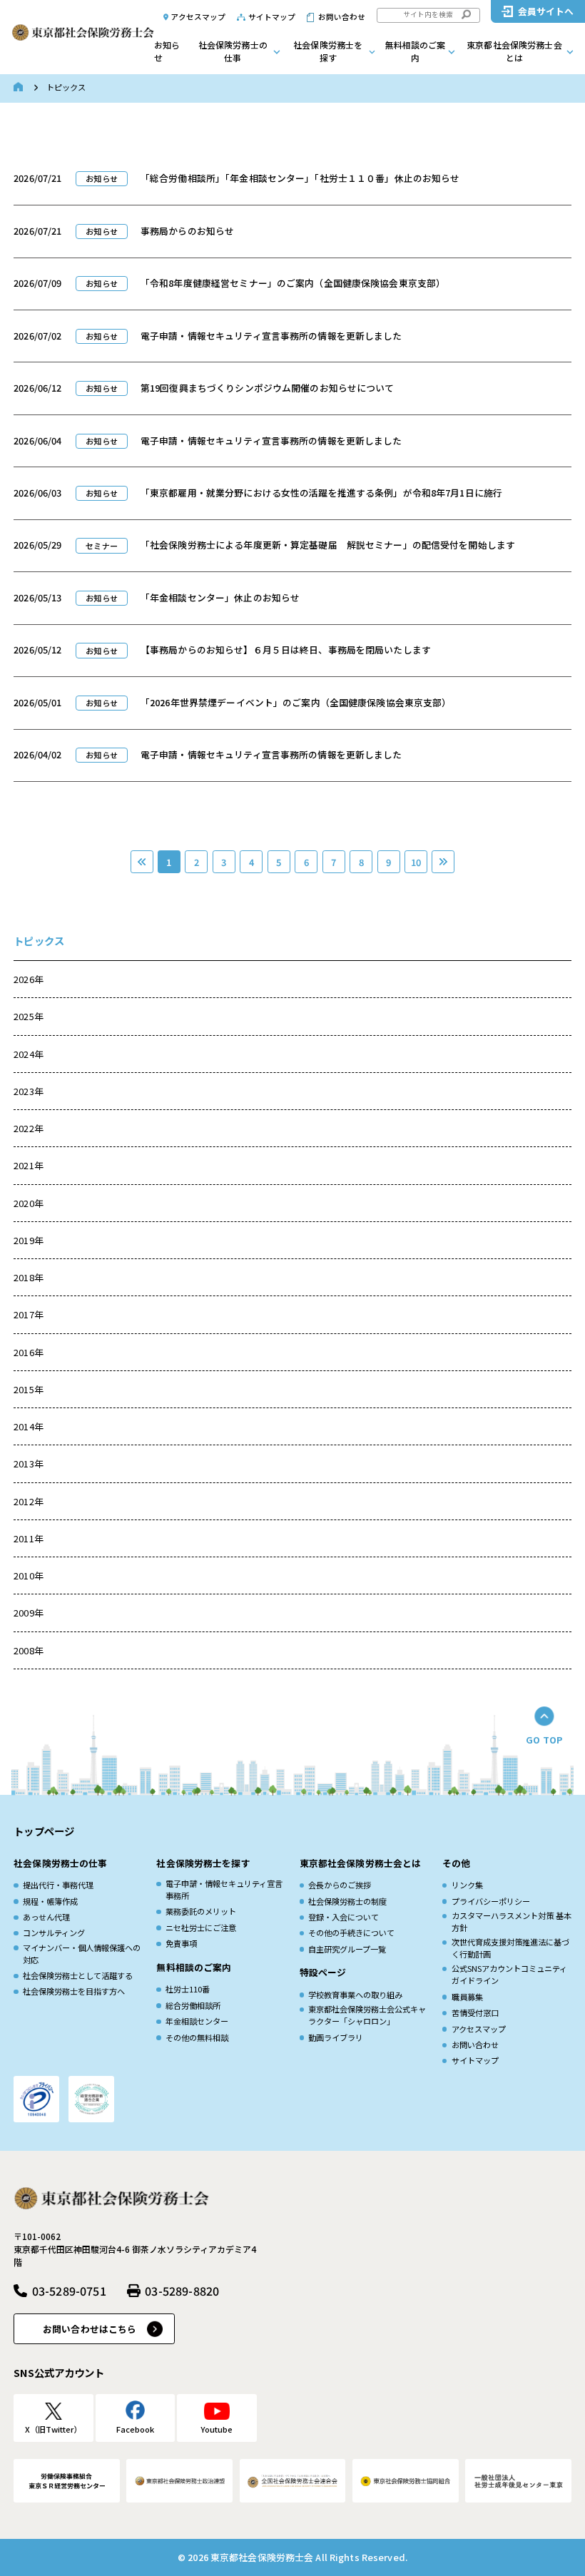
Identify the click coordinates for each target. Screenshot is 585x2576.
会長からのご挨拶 (340, 1885)
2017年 (29, 1314)
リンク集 (467, 1885)
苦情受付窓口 (475, 2012)
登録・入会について (344, 1917)
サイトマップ (272, 17)
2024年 (29, 1054)
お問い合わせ (342, 17)
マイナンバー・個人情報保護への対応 (82, 1954)
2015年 (29, 1389)
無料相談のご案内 (416, 51)
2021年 (29, 1165)
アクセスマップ (198, 17)
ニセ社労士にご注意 (201, 1928)
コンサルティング (54, 1933)
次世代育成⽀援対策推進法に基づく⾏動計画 (510, 1948)
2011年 (29, 1538)
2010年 (29, 1575)
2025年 (29, 1016)
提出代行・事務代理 (58, 1885)
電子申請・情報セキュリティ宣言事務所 (224, 1889)
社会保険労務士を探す (328, 51)
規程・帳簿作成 (50, 1901)
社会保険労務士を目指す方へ (74, 1991)
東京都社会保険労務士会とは (514, 51)
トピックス (39, 941)
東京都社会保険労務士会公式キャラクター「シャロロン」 (367, 2015)
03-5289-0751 (69, 2291)
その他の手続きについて (351, 1933)
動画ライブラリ (336, 2037)
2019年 (29, 1240)
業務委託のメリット (201, 1911)
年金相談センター (197, 2021)
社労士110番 (188, 1989)
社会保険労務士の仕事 (233, 51)
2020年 (29, 1203)
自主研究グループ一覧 (347, 1949)
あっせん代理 (46, 1917)
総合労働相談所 (193, 2005)
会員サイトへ (546, 11)
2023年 (29, 1091)
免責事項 (181, 1943)
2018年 (29, 1277)
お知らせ (167, 51)
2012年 (29, 1501)
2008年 (29, 1650)
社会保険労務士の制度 (347, 1901)
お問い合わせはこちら (90, 2329)
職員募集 (467, 1997)
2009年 (29, 1613)
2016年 (29, 1352)
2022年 (29, 1128)
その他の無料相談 (197, 2037)
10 (416, 862)
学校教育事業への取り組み (355, 1995)
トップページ (44, 1831)
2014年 (29, 1426)
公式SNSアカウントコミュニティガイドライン (509, 1974)
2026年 (29, 979)
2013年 (29, 1463)
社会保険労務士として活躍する (78, 1975)
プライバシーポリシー (491, 1901)
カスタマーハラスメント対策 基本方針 (512, 1921)
